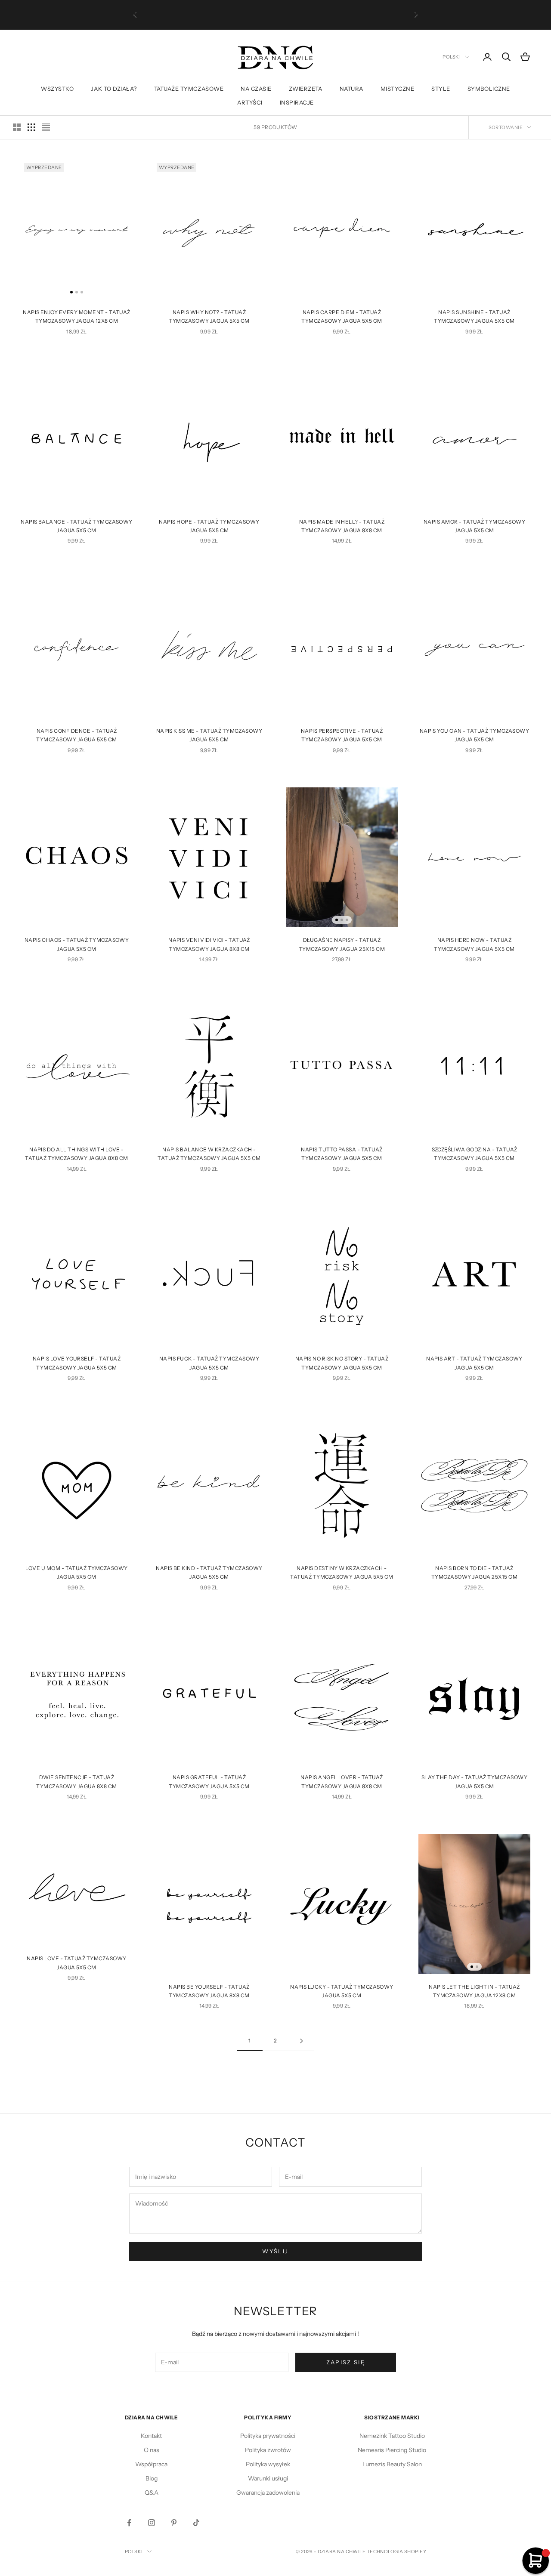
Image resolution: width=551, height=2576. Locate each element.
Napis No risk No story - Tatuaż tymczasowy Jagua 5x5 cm (342, 1363)
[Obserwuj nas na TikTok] (196, 2523)
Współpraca (151, 2464)
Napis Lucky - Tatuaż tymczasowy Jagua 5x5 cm (342, 1991)
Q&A (152, 2493)
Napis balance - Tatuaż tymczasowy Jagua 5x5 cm (77, 526)
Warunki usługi (268, 2478)
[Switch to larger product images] (17, 127)
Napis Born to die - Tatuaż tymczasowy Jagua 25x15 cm (474, 1572)
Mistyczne (398, 89)
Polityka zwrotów (268, 2450)
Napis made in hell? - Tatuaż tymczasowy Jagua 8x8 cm (342, 526)
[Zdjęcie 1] (71, 292)
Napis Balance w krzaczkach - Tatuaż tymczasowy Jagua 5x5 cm (209, 1154)
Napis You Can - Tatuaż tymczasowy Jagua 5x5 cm (475, 735)
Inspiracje (297, 102)
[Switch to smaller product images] (31, 127)
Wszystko (57, 89)
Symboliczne (489, 89)
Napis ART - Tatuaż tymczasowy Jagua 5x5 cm (474, 1363)
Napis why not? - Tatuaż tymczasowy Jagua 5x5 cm (209, 316)
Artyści (250, 102)
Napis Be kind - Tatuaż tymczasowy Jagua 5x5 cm (209, 1572)
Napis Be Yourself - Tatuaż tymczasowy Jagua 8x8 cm (209, 1991)
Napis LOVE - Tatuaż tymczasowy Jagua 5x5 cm (76, 1963)
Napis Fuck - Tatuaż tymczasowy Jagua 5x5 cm (209, 1363)
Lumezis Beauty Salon (392, 2464)
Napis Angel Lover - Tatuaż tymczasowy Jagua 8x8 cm (342, 1782)
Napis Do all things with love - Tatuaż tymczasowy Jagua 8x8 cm (76, 1154)
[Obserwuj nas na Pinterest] (174, 2523)
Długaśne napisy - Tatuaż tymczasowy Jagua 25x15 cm (342, 944)
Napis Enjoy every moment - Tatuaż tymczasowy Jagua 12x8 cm (77, 316)
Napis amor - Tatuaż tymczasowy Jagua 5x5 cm (474, 526)
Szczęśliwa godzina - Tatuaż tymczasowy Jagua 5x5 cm (475, 1154)
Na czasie (256, 89)
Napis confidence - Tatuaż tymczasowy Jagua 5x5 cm (76, 735)
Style (441, 89)
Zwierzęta (306, 89)
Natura (351, 89)
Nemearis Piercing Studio (392, 2450)
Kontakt (151, 2436)
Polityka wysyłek (268, 2464)
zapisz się (346, 2362)
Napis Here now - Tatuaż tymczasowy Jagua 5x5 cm (474, 944)
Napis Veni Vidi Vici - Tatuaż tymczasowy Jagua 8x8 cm (209, 944)
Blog (152, 2478)
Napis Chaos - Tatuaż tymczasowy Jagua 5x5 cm (77, 944)
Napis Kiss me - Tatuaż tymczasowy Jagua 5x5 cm (209, 735)
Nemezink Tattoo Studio (392, 2436)
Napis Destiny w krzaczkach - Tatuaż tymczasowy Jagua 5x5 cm (342, 1572)
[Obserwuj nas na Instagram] (152, 2523)
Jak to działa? (114, 89)
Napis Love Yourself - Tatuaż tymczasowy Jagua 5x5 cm (77, 1363)
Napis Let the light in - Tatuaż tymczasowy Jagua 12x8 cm (474, 1991)
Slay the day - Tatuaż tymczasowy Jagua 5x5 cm (474, 1782)
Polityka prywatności (268, 2436)
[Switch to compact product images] (46, 127)
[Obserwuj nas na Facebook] (129, 2523)
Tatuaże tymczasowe (189, 89)
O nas (152, 2450)
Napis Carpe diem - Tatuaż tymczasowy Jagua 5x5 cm (342, 316)
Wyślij (275, 2251)
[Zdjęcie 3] (82, 292)
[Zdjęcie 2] (77, 292)
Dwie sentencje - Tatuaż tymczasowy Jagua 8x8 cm (76, 1782)
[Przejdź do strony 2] (301, 2041)
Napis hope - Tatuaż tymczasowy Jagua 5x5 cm (209, 526)
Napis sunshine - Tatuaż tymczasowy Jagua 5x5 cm (474, 316)
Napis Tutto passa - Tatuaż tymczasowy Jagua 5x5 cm (342, 1154)
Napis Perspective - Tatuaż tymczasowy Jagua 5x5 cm (342, 735)
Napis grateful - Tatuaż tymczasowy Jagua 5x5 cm (209, 1782)
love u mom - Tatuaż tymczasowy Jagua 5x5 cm (76, 1572)
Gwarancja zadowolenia (268, 2493)
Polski (452, 57)
